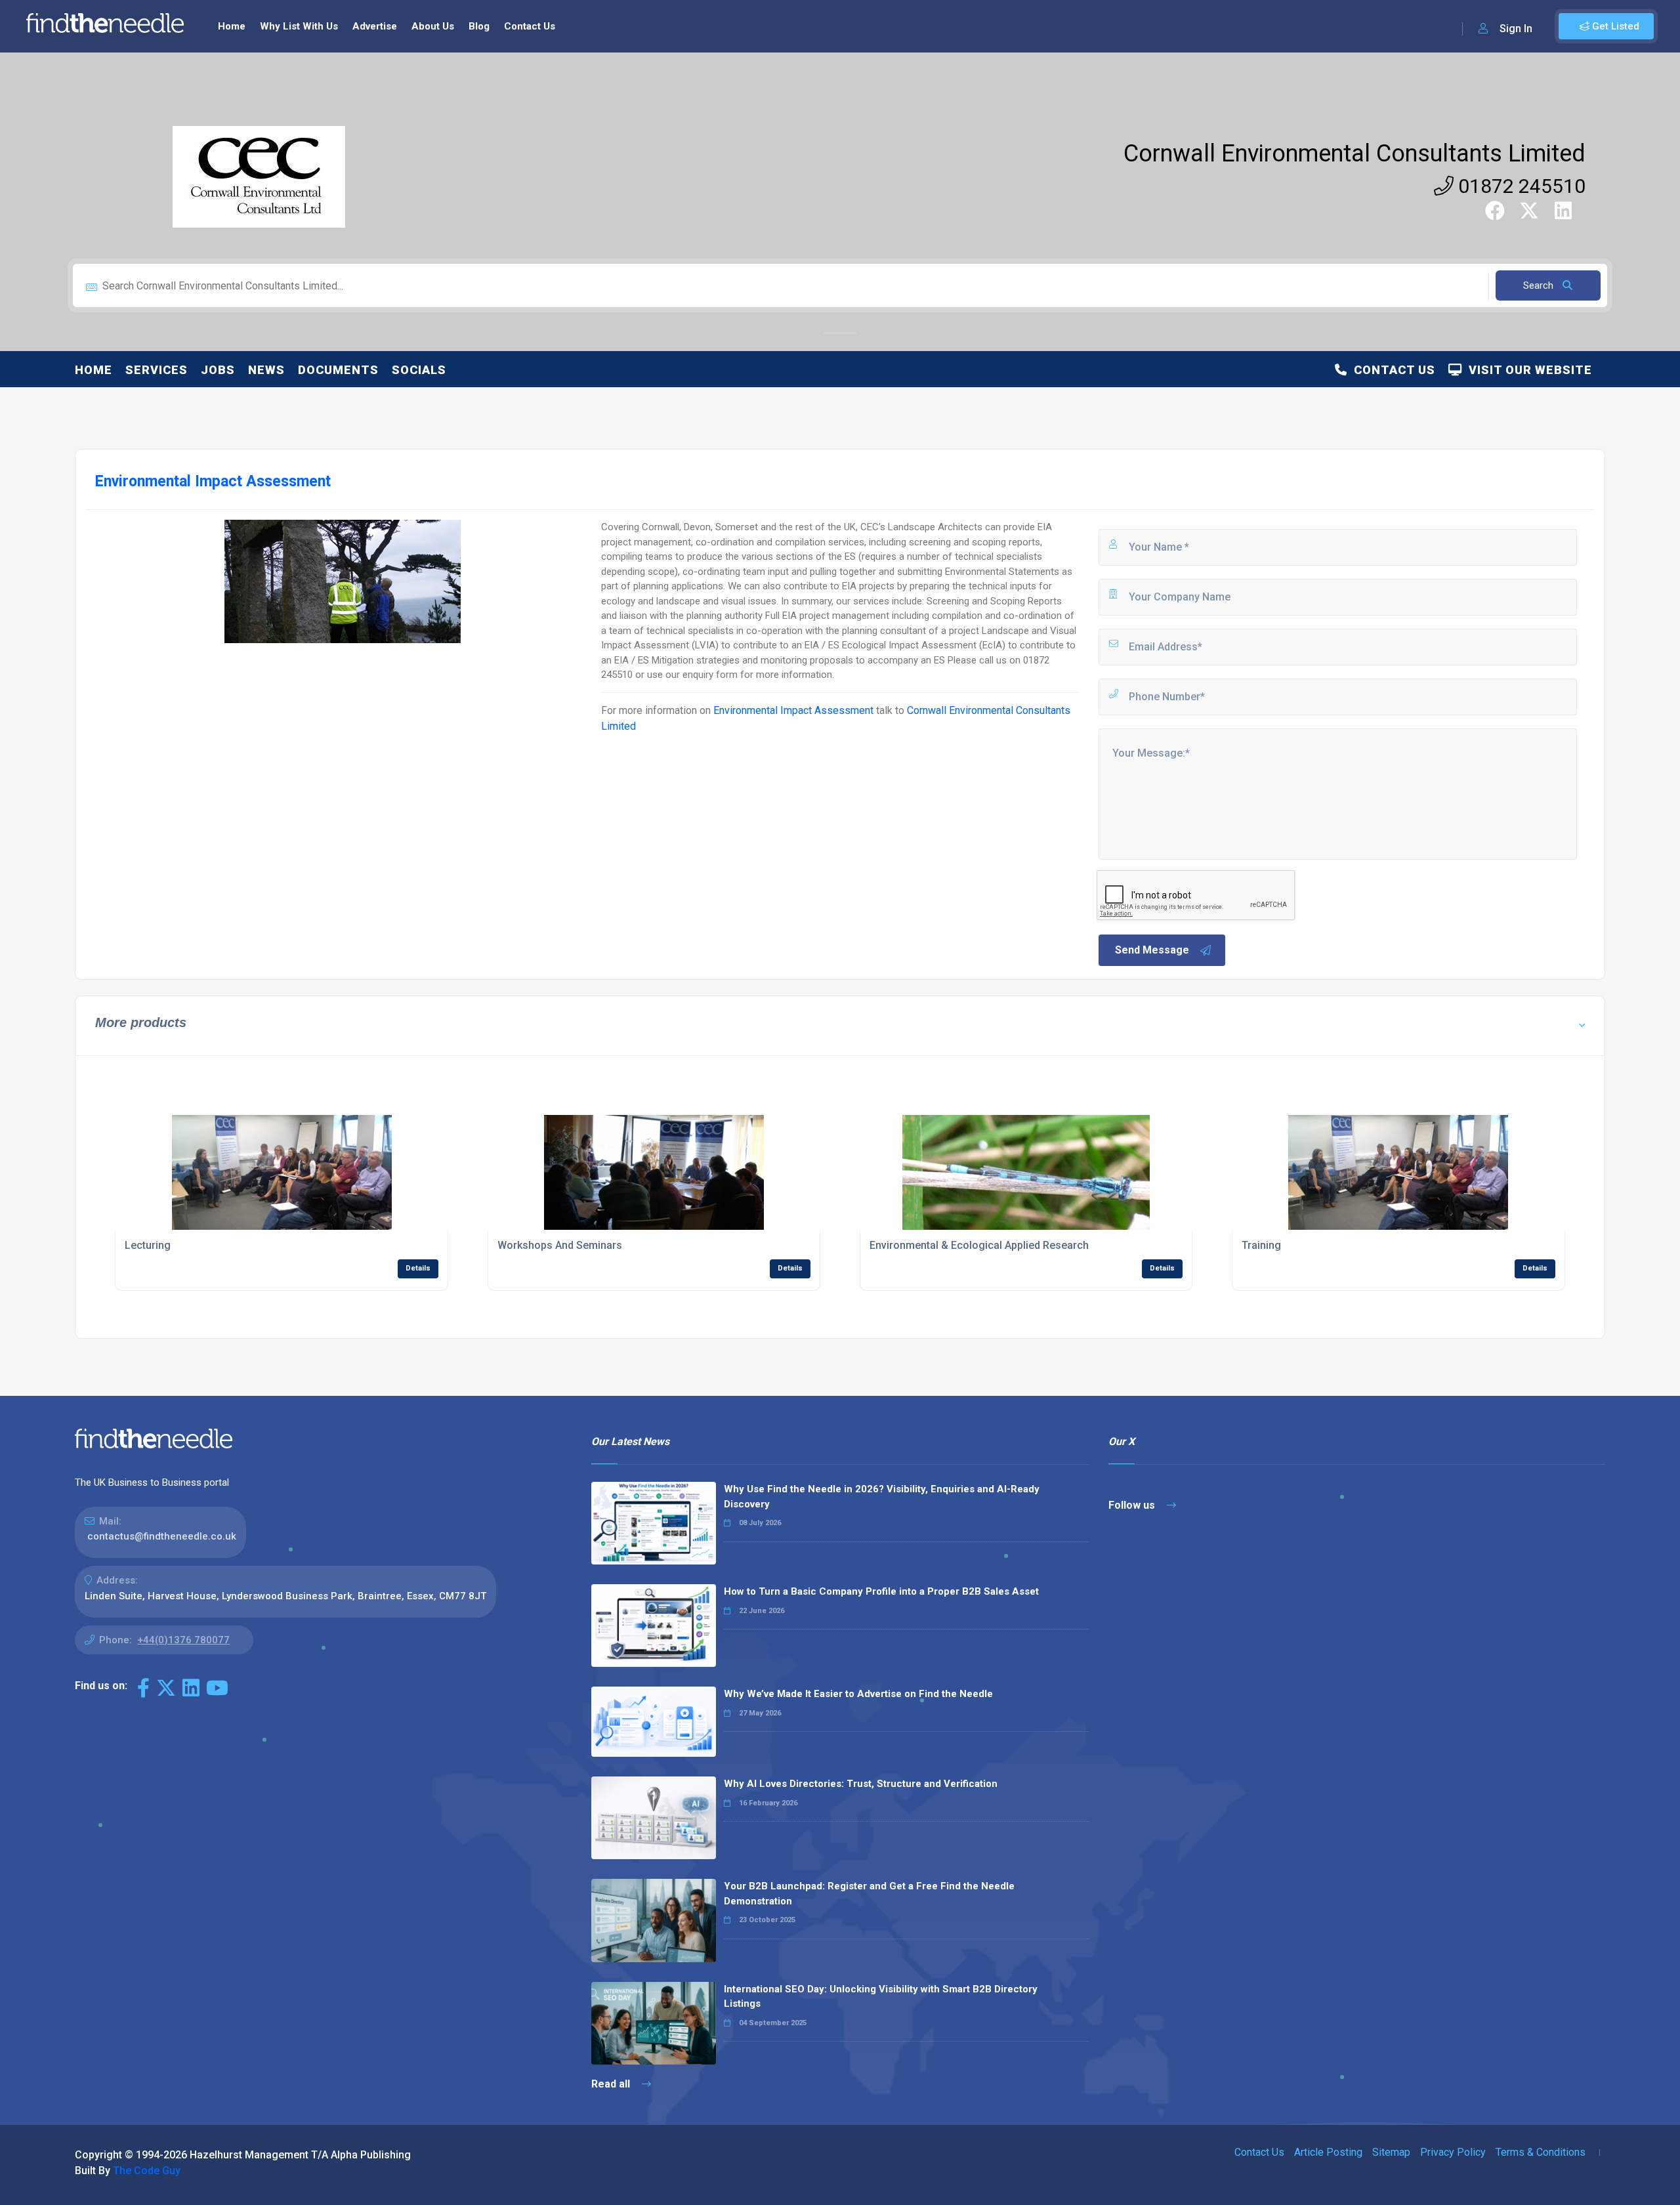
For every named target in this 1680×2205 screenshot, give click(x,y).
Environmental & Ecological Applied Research (979, 1245)
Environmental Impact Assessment (793, 710)
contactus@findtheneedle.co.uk (162, 1536)
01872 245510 (1520, 186)
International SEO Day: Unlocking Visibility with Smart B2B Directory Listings (881, 1997)
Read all (612, 2084)
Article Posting (1328, 2152)
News (266, 370)
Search (1540, 285)
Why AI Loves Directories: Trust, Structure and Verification (861, 1784)
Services (157, 370)
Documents (338, 370)
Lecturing (148, 1245)
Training (1261, 1245)
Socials (419, 370)
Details (418, 1268)
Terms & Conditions (1541, 2152)
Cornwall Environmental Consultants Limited (1354, 154)
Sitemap (1391, 2152)
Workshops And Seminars (560, 1245)
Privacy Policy (1453, 2152)
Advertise (375, 26)
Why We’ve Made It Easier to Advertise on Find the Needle (858, 1694)
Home (232, 26)
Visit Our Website (1527, 370)
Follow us (1133, 1505)
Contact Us (530, 26)
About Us (433, 26)
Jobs (218, 370)
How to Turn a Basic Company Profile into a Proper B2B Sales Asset (881, 1591)
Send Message (1152, 950)
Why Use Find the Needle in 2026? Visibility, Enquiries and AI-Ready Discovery (882, 1497)
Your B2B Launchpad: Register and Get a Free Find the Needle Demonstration (869, 1894)
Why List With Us (299, 26)
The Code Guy (147, 2171)
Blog (479, 26)
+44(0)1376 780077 (183, 1640)
